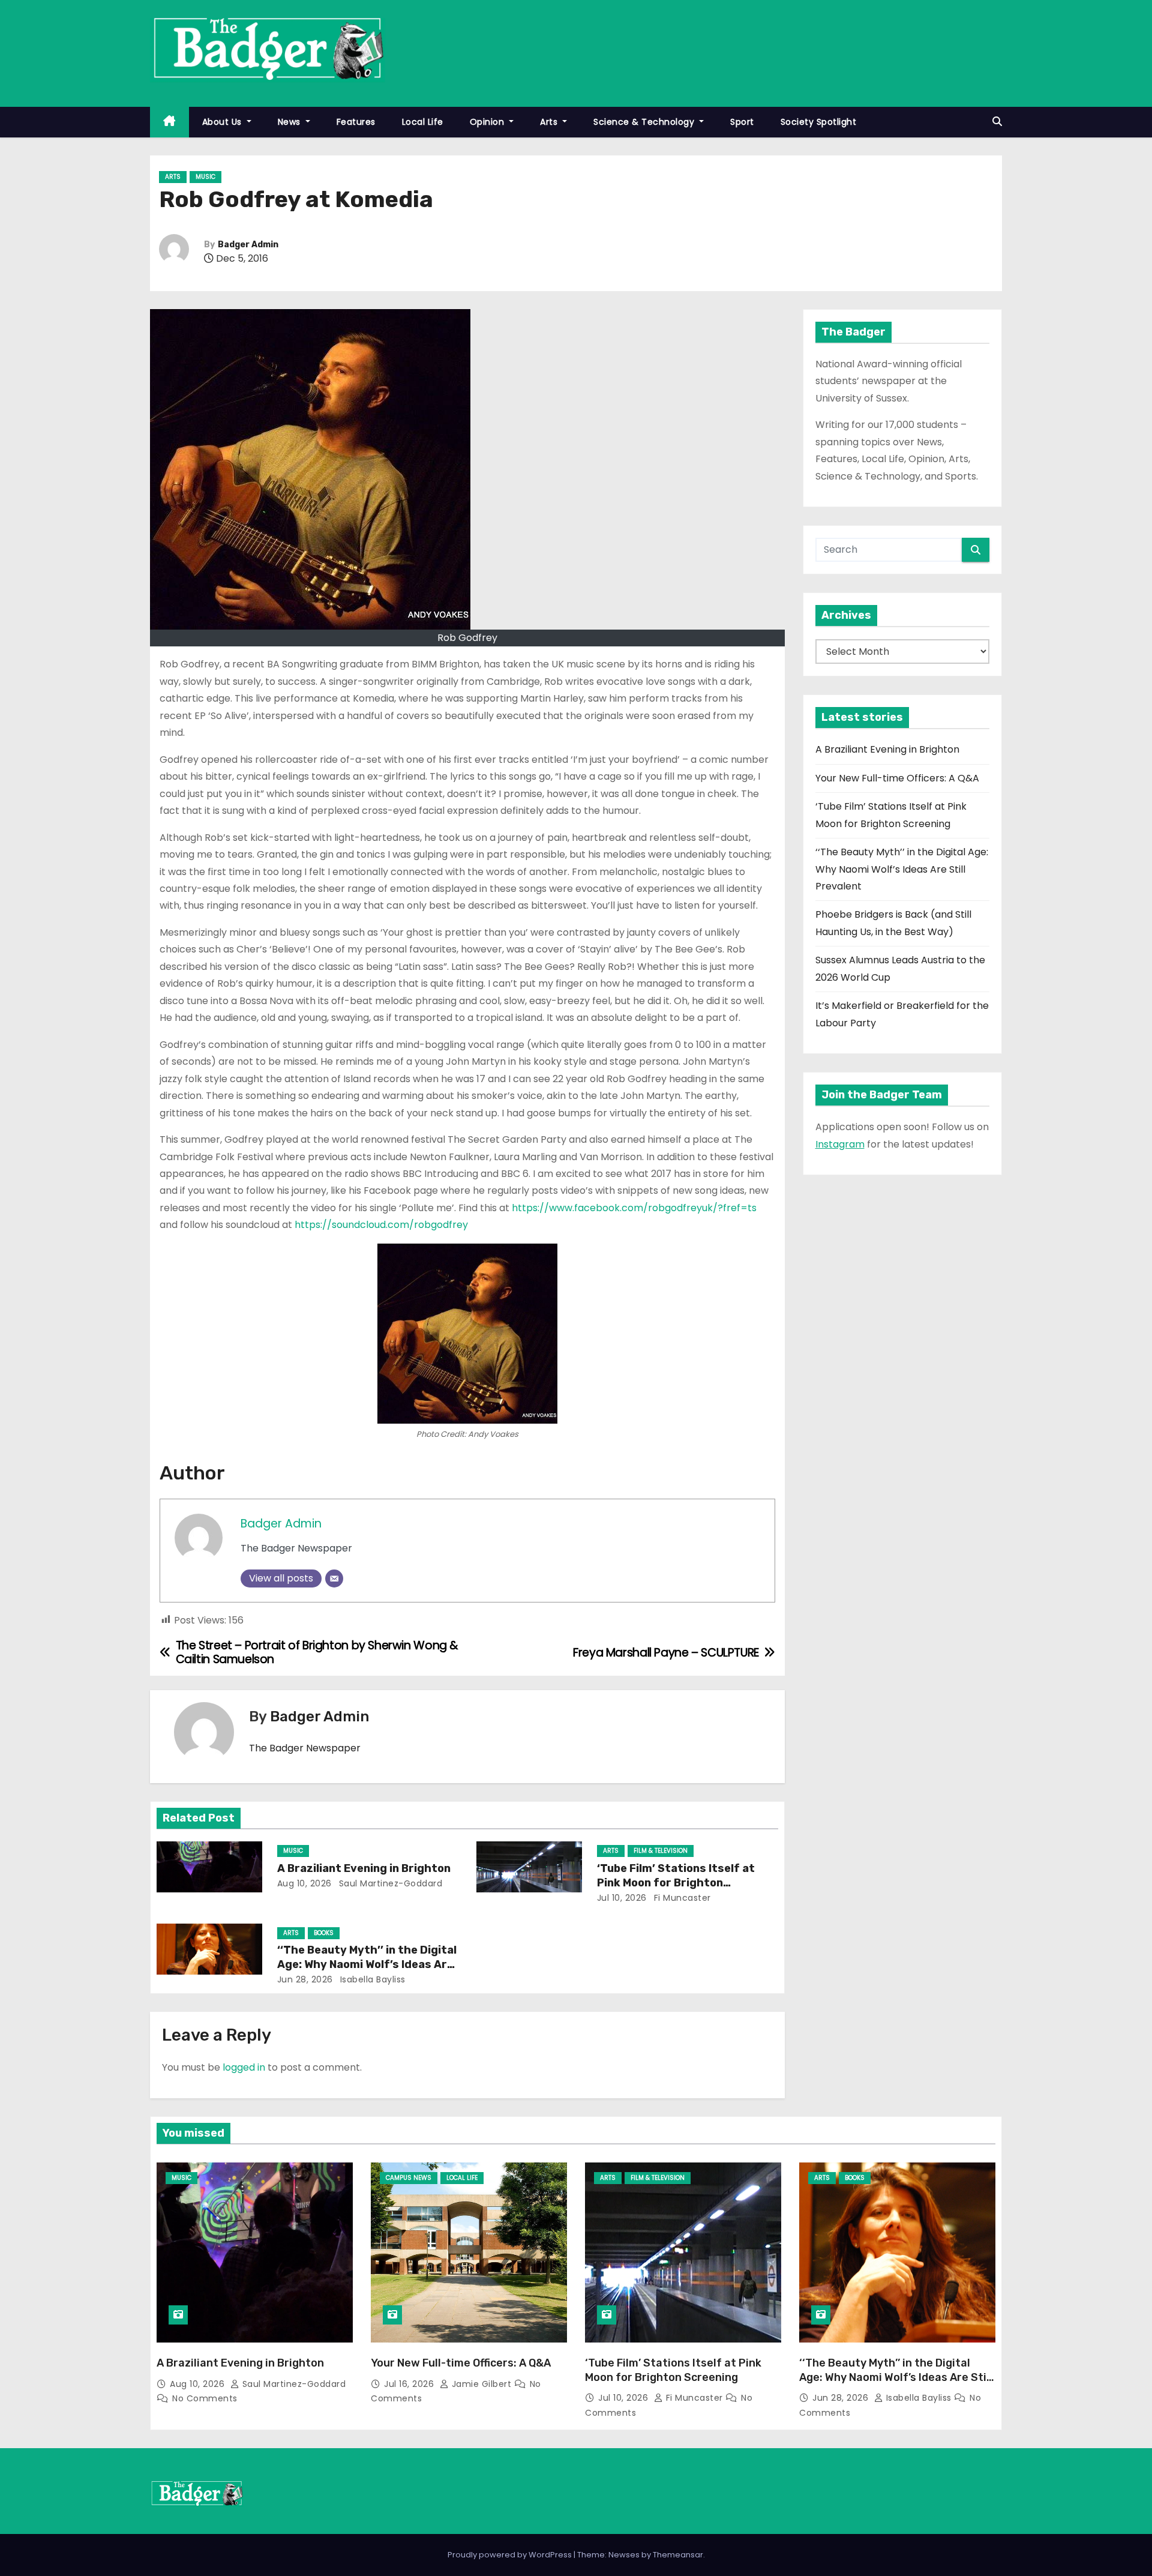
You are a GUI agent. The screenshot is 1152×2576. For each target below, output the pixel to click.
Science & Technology (645, 122)
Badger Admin (248, 245)
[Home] (169, 122)
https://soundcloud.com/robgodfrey (381, 1225)
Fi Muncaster (681, 1898)
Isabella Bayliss (371, 1979)
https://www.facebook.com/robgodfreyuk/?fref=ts (634, 1208)
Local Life (423, 122)
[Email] (334, 1578)
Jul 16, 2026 (410, 2384)
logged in (244, 2067)
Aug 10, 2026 (304, 1883)
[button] (997, 122)
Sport (742, 122)
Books (324, 1933)
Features (356, 122)
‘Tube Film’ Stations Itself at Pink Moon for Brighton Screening (676, 1883)
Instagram (840, 1144)
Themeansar (678, 2555)
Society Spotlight (819, 122)
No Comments (205, 2398)
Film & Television (661, 1851)
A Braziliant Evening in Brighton (364, 1868)
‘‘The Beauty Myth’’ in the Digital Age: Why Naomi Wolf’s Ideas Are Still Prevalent (367, 1964)
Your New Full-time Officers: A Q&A (897, 778)
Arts (550, 122)
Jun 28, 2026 (305, 1979)
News (291, 122)
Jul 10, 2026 (622, 1898)
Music (205, 177)
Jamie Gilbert (481, 2384)
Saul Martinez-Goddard (389, 1883)
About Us (223, 122)
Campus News (409, 2178)
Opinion (488, 122)
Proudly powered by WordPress (511, 2555)
